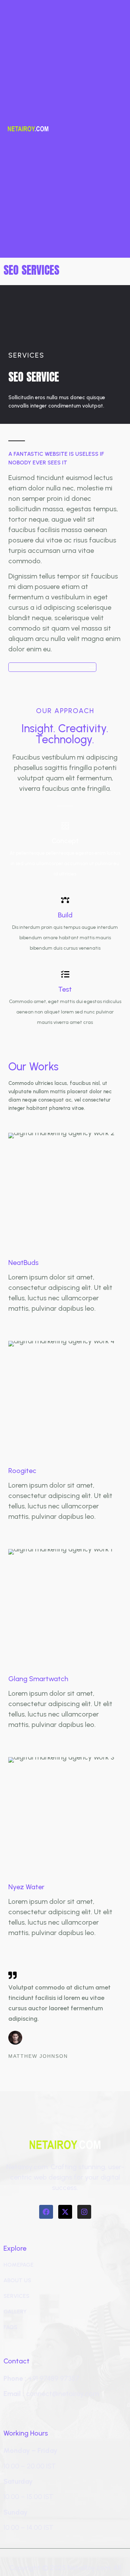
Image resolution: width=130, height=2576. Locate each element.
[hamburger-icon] (115, 129)
